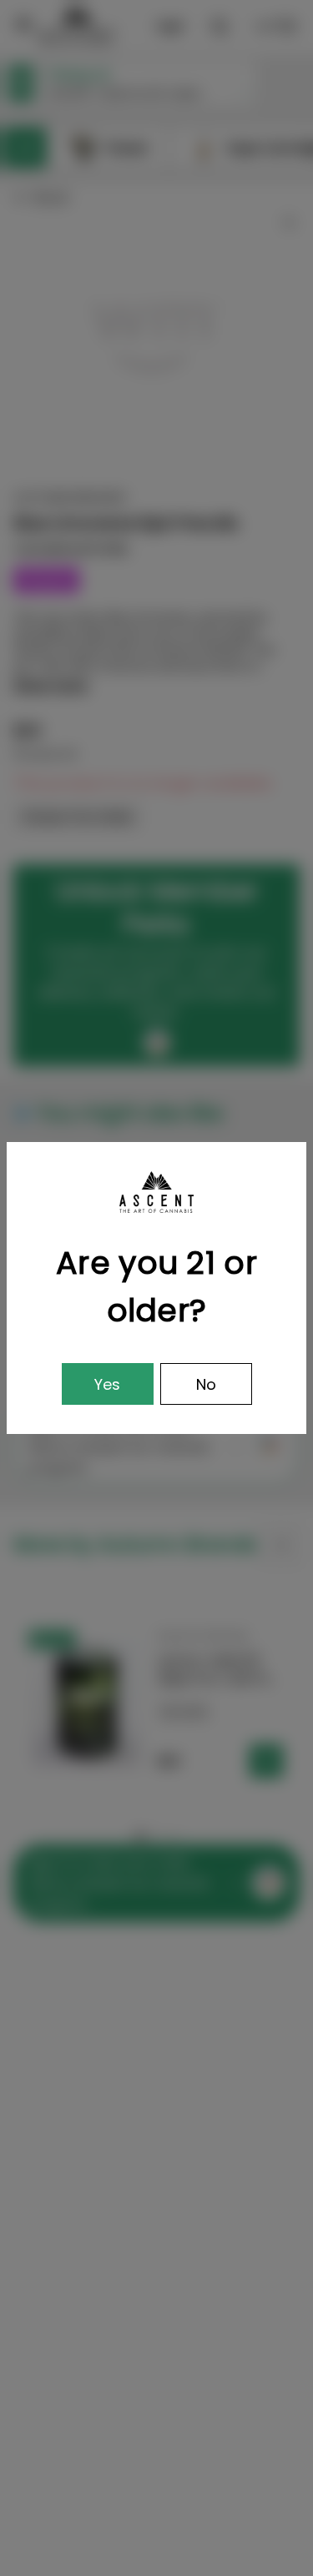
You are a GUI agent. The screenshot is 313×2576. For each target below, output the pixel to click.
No (206, 1384)
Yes (107, 1384)
